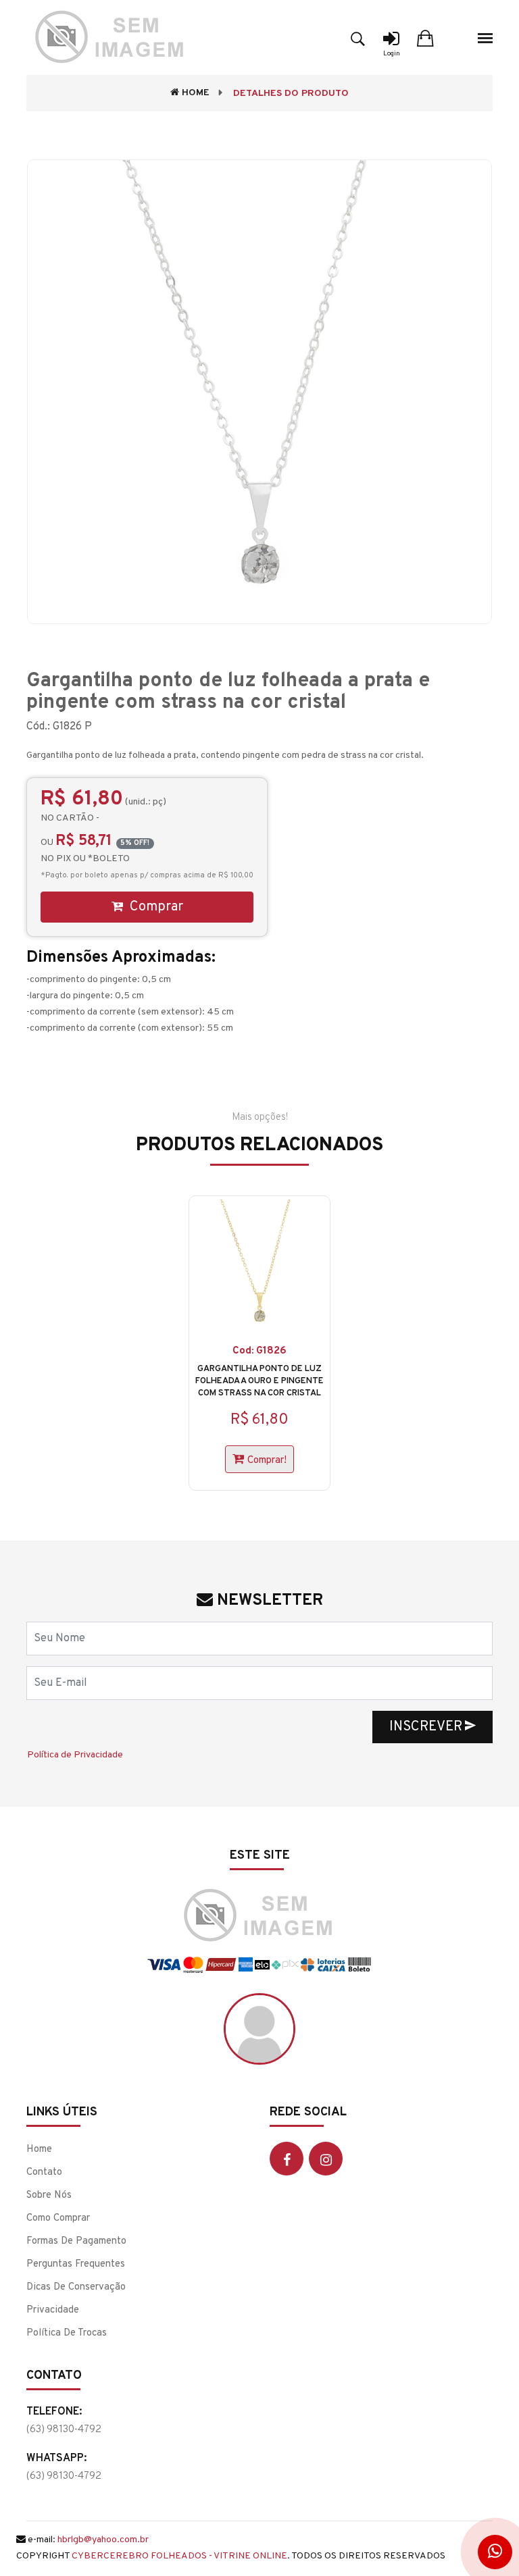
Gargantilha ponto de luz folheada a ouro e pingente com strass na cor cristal (259, 1381)
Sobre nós (49, 2195)
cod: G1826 (259, 1351)
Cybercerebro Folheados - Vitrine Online (179, 2556)
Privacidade (53, 2310)
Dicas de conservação (76, 2287)
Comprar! (267, 1461)
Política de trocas (67, 2333)
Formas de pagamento (76, 2241)
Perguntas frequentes (76, 2264)
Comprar (155, 907)
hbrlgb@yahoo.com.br (103, 2540)
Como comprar (58, 2218)
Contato (44, 2172)
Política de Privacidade (75, 1755)
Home (194, 93)
